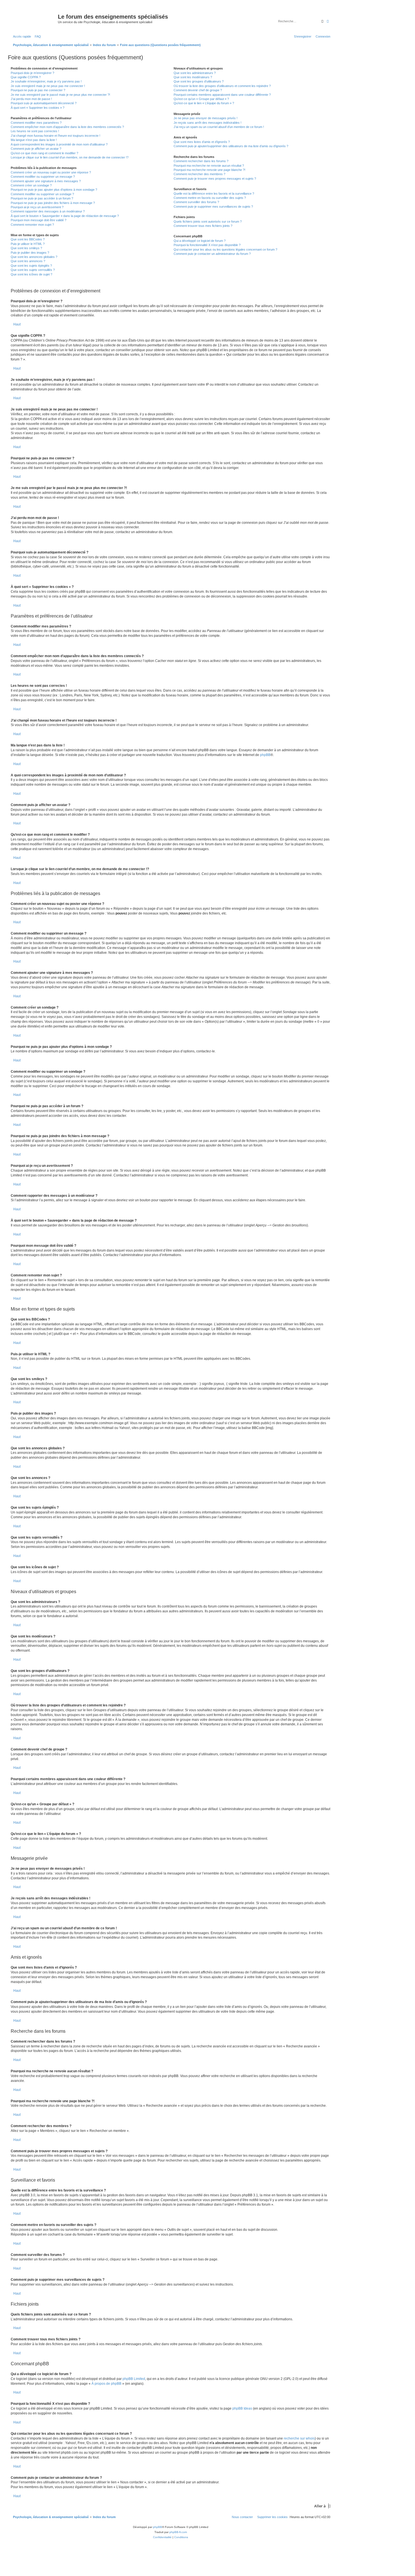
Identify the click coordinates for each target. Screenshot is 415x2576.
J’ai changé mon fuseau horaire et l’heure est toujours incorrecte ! (55, 136)
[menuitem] (37, 36)
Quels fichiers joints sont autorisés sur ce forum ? (208, 221)
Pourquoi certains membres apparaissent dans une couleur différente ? (222, 95)
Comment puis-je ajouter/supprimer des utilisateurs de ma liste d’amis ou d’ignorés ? (231, 146)
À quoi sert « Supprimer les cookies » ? (38, 108)
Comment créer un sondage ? (31, 185)
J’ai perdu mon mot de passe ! (31, 99)
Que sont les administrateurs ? (195, 73)
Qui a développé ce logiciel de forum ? (200, 241)
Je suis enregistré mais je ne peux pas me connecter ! (48, 86)
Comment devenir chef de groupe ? (198, 90)
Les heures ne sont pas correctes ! (35, 131)
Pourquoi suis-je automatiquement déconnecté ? (44, 103)
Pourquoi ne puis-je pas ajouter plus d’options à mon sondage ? (54, 190)
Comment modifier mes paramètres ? (36, 123)
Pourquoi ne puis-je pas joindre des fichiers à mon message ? (53, 203)
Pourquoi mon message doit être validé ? (39, 220)
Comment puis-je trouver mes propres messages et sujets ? (215, 179)
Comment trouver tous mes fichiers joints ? (203, 226)
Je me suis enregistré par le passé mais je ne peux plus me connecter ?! (60, 95)
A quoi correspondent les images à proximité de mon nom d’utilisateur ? (59, 144)
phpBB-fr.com (178, 2532)
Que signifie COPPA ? (26, 77)
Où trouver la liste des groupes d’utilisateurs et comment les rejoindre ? (222, 86)
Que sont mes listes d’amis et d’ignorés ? (202, 142)
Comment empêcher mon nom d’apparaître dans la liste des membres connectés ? (67, 127)
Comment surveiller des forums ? (196, 202)
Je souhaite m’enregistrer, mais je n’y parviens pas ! (46, 81)
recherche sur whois (299, 2438)
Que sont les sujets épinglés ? (31, 266)
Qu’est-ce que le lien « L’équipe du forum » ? (204, 103)
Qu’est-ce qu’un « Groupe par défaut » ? (201, 99)
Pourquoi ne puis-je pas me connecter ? (38, 90)
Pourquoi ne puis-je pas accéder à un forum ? (42, 198)
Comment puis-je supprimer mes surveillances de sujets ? (213, 207)
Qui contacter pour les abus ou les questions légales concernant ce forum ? (225, 249)
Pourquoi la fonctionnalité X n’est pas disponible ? (207, 245)
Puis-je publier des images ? (30, 253)
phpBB (265, 755)
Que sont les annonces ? (28, 261)
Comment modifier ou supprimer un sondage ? (42, 194)
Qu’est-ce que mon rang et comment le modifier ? (44, 153)
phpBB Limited (134, 2379)
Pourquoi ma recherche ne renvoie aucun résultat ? (209, 166)
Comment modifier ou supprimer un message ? (43, 177)
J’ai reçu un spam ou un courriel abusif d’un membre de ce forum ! (219, 127)
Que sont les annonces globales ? (34, 257)
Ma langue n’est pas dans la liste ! (34, 140)
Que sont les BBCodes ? (28, 239)
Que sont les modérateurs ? (193, 77)
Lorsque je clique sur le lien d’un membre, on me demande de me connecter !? (70, 157)
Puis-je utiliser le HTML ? (28, 244)
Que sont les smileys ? (26, 248)
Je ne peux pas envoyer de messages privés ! (206, 118)
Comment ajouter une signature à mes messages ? (46, 181)
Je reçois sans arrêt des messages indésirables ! (207, 123)
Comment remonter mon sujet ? (32, 225)
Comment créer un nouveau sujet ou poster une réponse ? (51, 172)
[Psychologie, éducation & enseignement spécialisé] (34, 18)
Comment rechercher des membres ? (199, 174)
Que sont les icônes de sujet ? (31, 274)
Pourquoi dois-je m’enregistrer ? (32, 73)
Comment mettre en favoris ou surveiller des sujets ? (210, 198)
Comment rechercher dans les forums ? (201, 161)
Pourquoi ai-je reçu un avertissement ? (37, 207)
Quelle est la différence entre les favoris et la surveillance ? (214, 194)
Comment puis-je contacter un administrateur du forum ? (212, 254)
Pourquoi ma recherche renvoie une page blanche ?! (209, 170)
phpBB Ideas (242, 2408)
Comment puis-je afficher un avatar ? (36, 149)
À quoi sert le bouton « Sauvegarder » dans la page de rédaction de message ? (65, 216)
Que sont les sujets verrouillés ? (33, 270)
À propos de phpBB (106, 2384)
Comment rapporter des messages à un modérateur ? (48, 211)
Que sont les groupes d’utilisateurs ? (199, 81)
